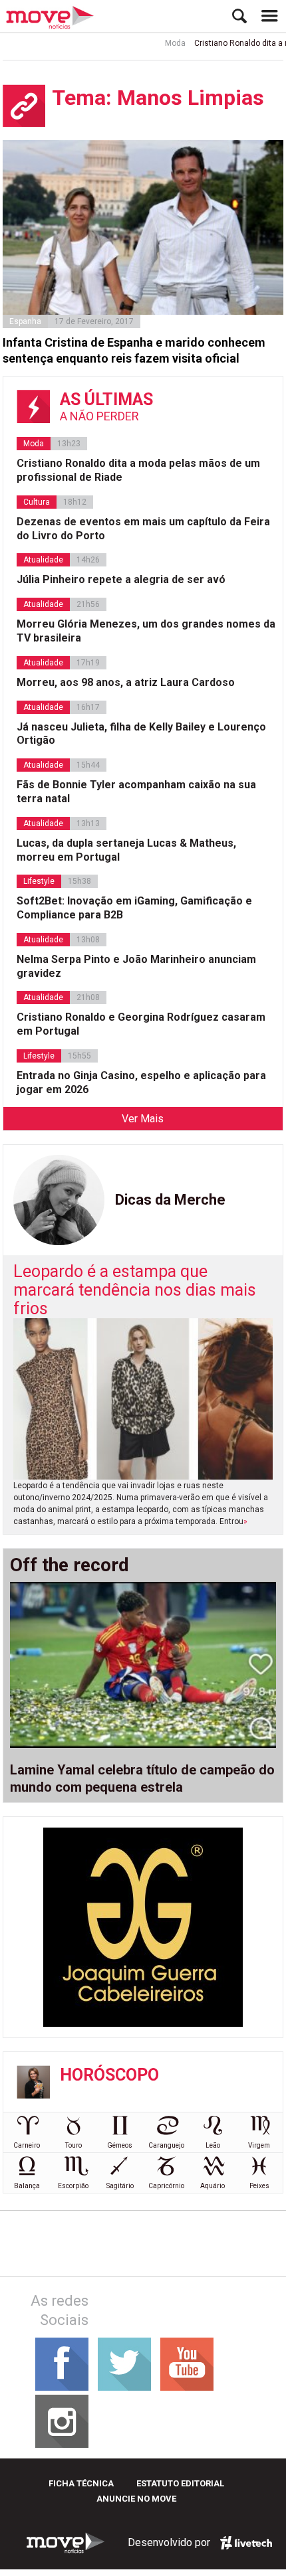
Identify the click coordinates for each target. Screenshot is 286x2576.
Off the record (70, 1565)
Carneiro (27, 2145)
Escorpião (73, 2186)
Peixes (259, 2186)
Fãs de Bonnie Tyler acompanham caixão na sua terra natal (136, 792)
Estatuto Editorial (180, 2483)
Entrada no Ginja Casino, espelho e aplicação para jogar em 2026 (141, 1082)
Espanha (25, 321)
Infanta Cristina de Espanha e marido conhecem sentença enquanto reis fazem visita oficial (134, 350)
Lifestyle (39, 881)
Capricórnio (166, 2186)
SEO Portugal (246, 2543)
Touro (73, 2145)
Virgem (259, 2145)
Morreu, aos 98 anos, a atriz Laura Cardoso (126, 682)
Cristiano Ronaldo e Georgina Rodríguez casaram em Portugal (141, 1024)
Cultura (37, 502)
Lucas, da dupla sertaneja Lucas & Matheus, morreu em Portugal (126, 850)
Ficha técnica (81, 2483)
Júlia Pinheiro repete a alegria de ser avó (121, 579)
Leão (213, 2145)
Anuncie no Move (136, 2499)
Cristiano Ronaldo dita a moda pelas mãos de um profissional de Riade (138, 470)
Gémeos (120, 2145)
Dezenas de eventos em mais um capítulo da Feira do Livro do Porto (143, 529)
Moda (161, 43)
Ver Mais (143, 1119)
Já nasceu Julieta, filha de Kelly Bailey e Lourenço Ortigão (141, 734)
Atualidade (43, 560)
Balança (27, 2186)
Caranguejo (166, 2145)
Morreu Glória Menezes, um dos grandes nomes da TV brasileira (146, 631)
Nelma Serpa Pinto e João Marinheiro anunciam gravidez (136, 966)
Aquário (213, 2186)
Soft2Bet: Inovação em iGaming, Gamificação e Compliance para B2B (134, 908)
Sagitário (120, 2186)
